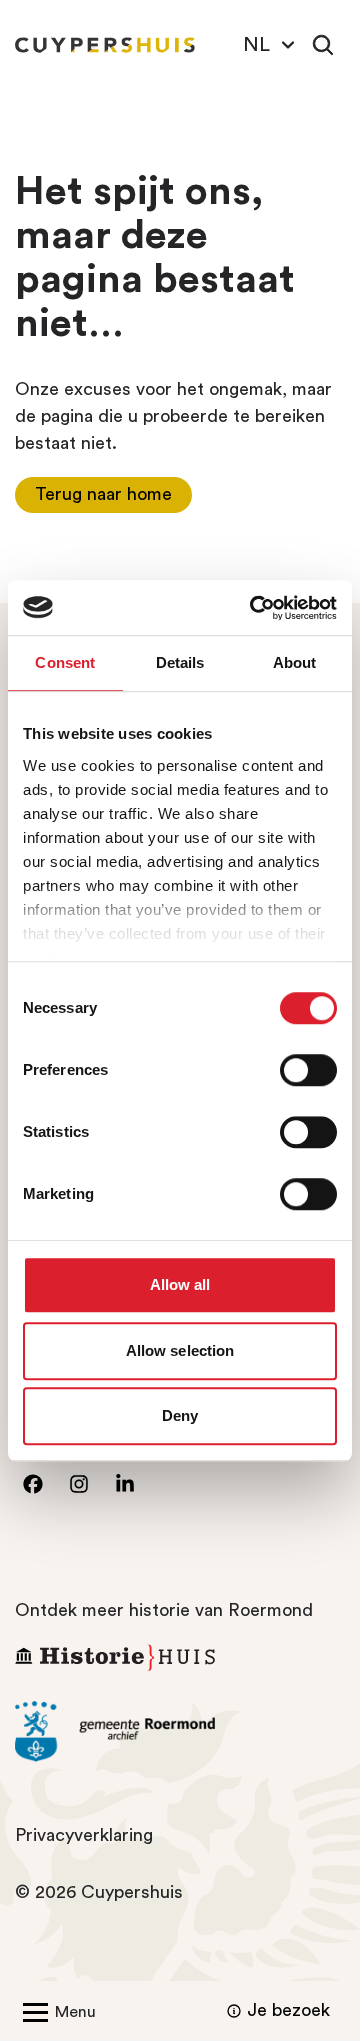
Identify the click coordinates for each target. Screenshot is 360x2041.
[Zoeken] (323, 45)
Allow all (180, 1284)
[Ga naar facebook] (33, 1484)
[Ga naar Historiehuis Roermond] (180, 1657)
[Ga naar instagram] (79, 1484)
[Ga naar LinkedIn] (125, 1484)
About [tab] (295, 662)
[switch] (308, 1070)
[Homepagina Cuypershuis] (105, 45)
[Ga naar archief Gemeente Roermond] (180, 1732)
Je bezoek (288, 2010)
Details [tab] (180, 662)
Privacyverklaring (84, 1835)
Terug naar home (103, 494)
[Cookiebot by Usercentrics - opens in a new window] (254, 608)
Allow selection (180, 1350)
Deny (180, 1415)
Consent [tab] (65, 662)
